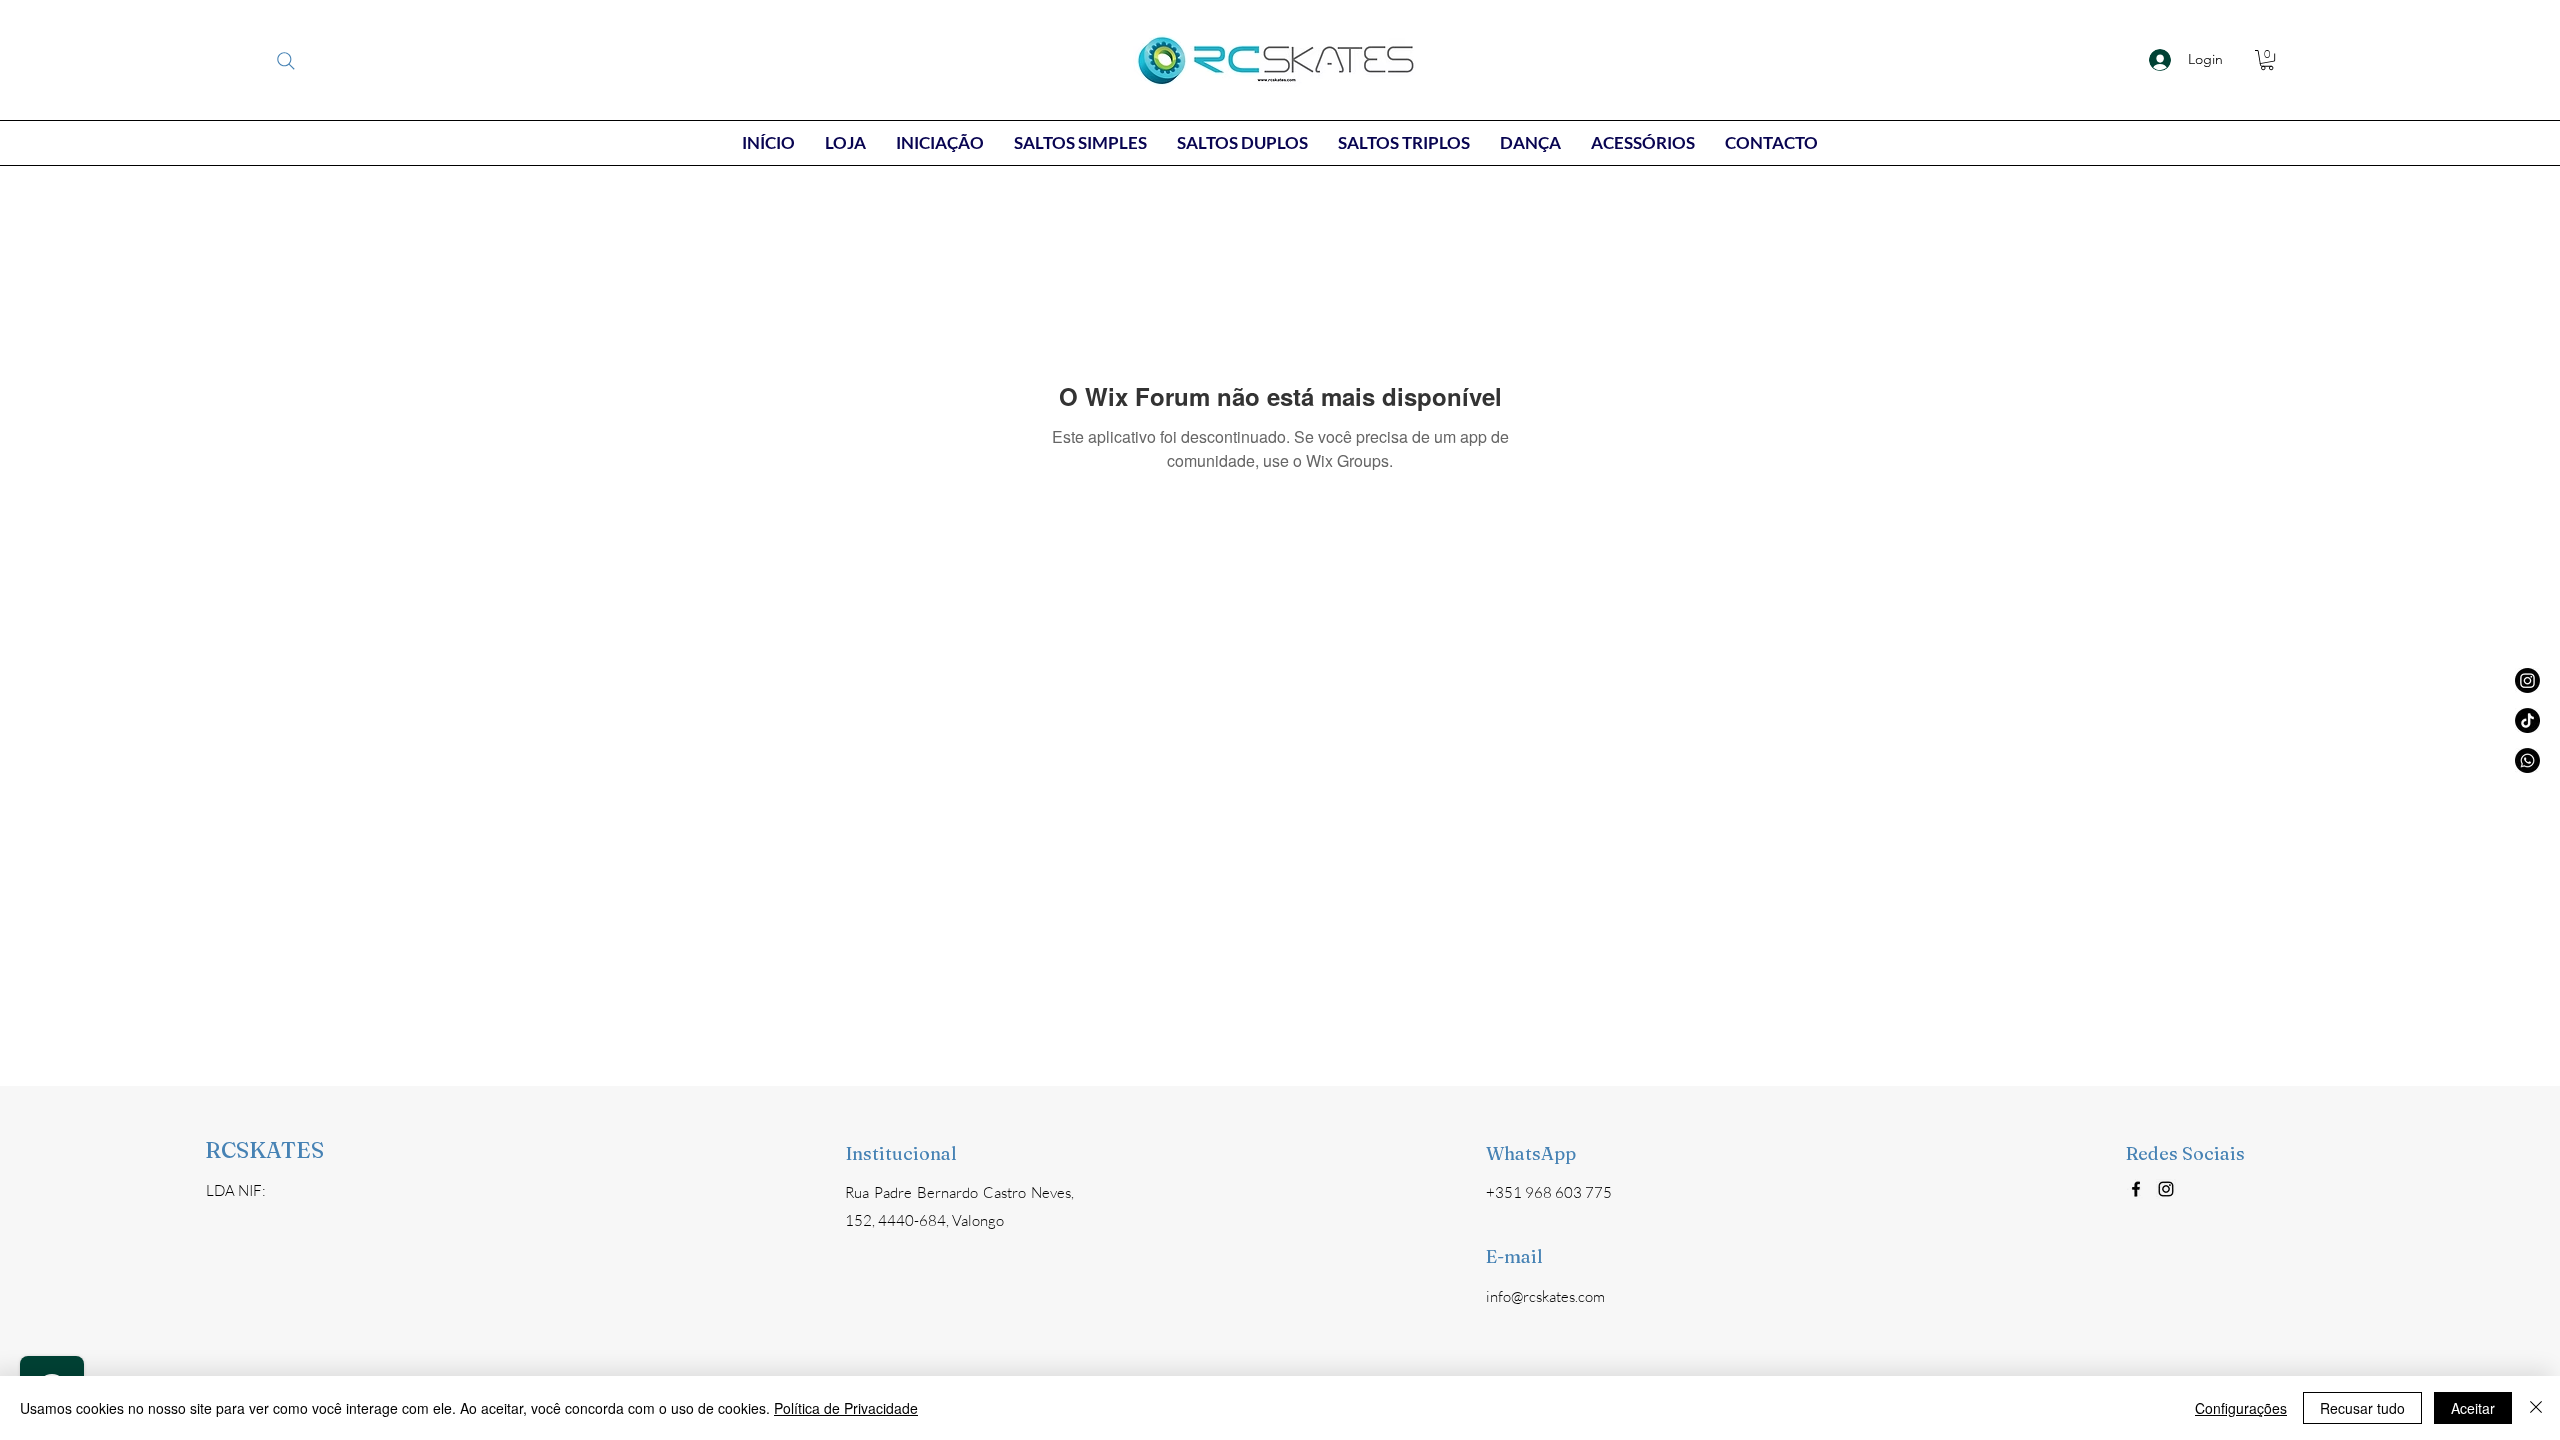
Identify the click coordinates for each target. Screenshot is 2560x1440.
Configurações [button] (2241, 1408)
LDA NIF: (236, 1190)
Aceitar (2473, 1408)
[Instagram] (2166, 1189)
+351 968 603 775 (1549, 1192)
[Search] (286, 61)
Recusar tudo (2362, 1408)
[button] (2267, 60)
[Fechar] (2536, 1408)
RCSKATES (264, 1150)
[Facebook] (2136, 1189)
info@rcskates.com (1545, 1296)
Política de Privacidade (846, 1408)
